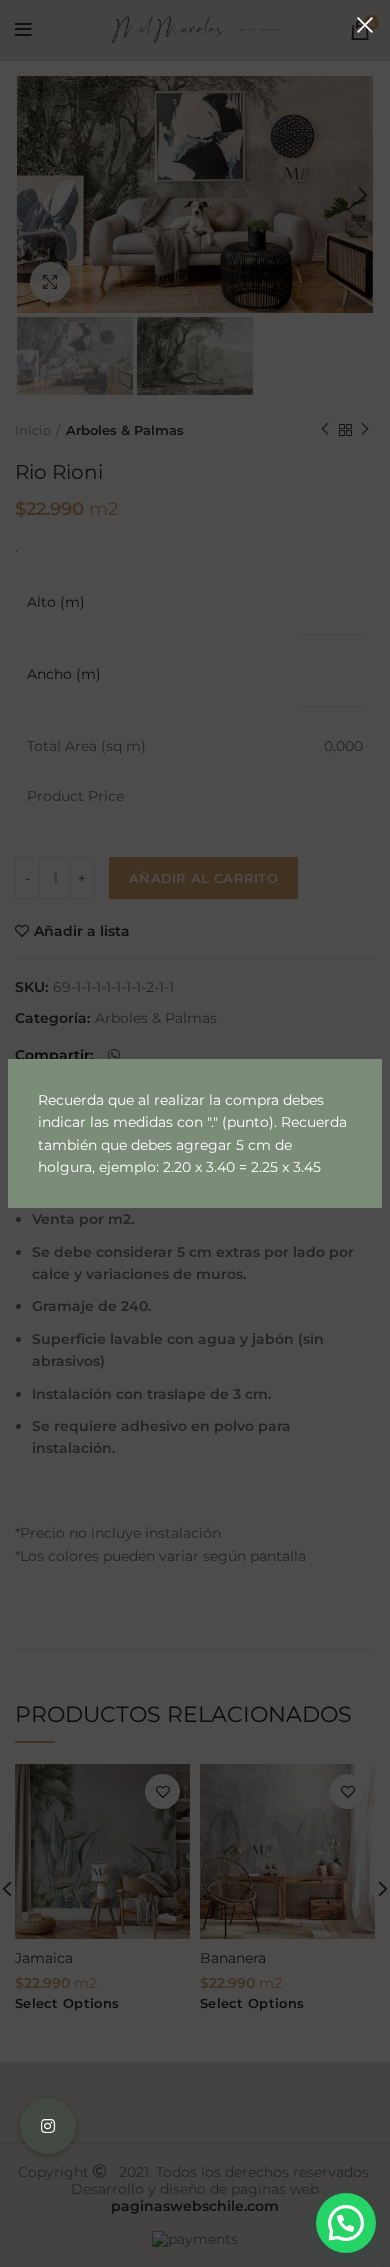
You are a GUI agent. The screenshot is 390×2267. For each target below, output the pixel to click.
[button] (346, 2223)
